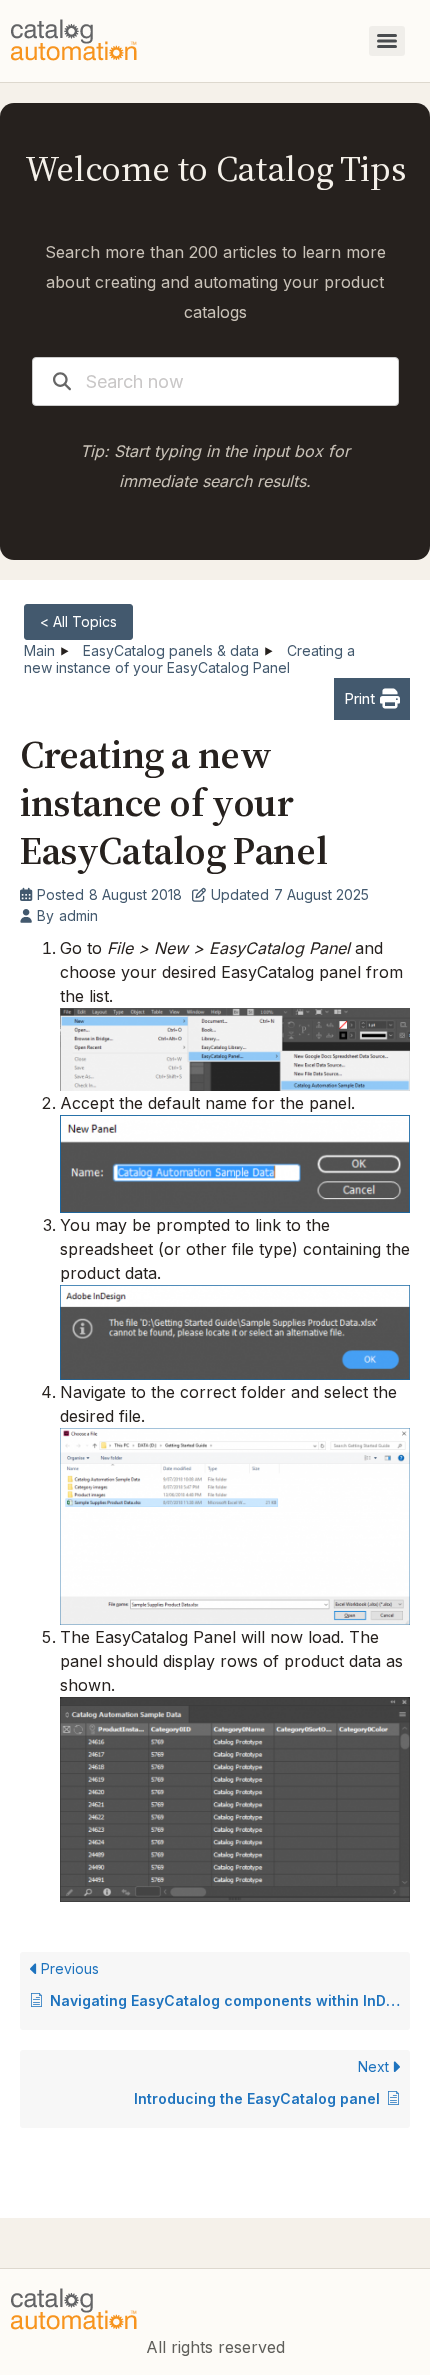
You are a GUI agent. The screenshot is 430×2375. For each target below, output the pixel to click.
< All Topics (78, 621)
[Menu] (387, 41)
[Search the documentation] (62, 381)
